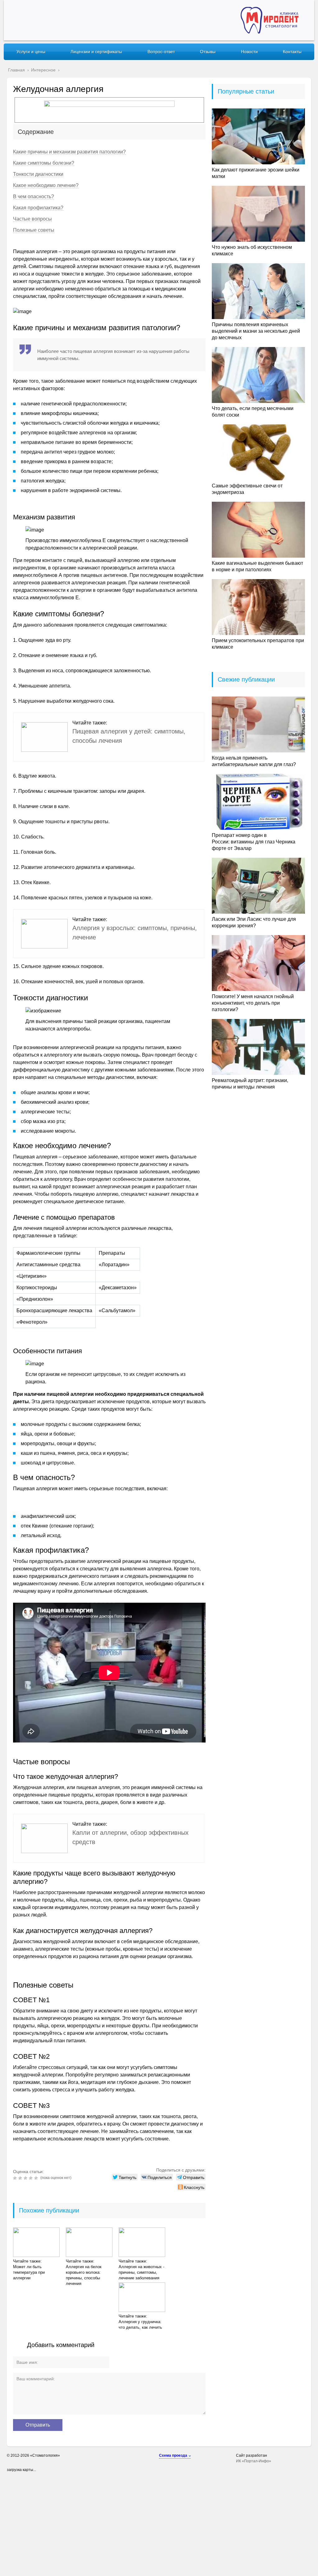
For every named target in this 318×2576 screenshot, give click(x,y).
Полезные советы (34, 230)
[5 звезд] (37, 2178)
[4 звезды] (32, 2178)
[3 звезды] (26, 2178)
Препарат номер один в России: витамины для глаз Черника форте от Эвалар (254, 842)
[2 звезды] (21, 2178)
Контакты (292, 52)
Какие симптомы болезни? (44, 163)
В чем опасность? (34, 196)
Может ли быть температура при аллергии (29, 2272)
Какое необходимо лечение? (46, 185)
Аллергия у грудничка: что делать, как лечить (140, 2325)
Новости (249, 52)
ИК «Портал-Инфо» (254, 2461)
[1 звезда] (16, 2178)
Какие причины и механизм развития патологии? (69, 152)
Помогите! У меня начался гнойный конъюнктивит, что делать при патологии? (253, 1003)
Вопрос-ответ (161, 52)
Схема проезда (173, 2455)
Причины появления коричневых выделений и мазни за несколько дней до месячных (256, 331)
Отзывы (208, 52)
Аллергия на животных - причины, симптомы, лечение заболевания (141, 2272)
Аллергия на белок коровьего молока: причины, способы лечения (84, 2275)
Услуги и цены (31, 52)
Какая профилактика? (38, 208)
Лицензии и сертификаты (96, 52)
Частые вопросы (32, 219)
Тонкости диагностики (38, 174)
